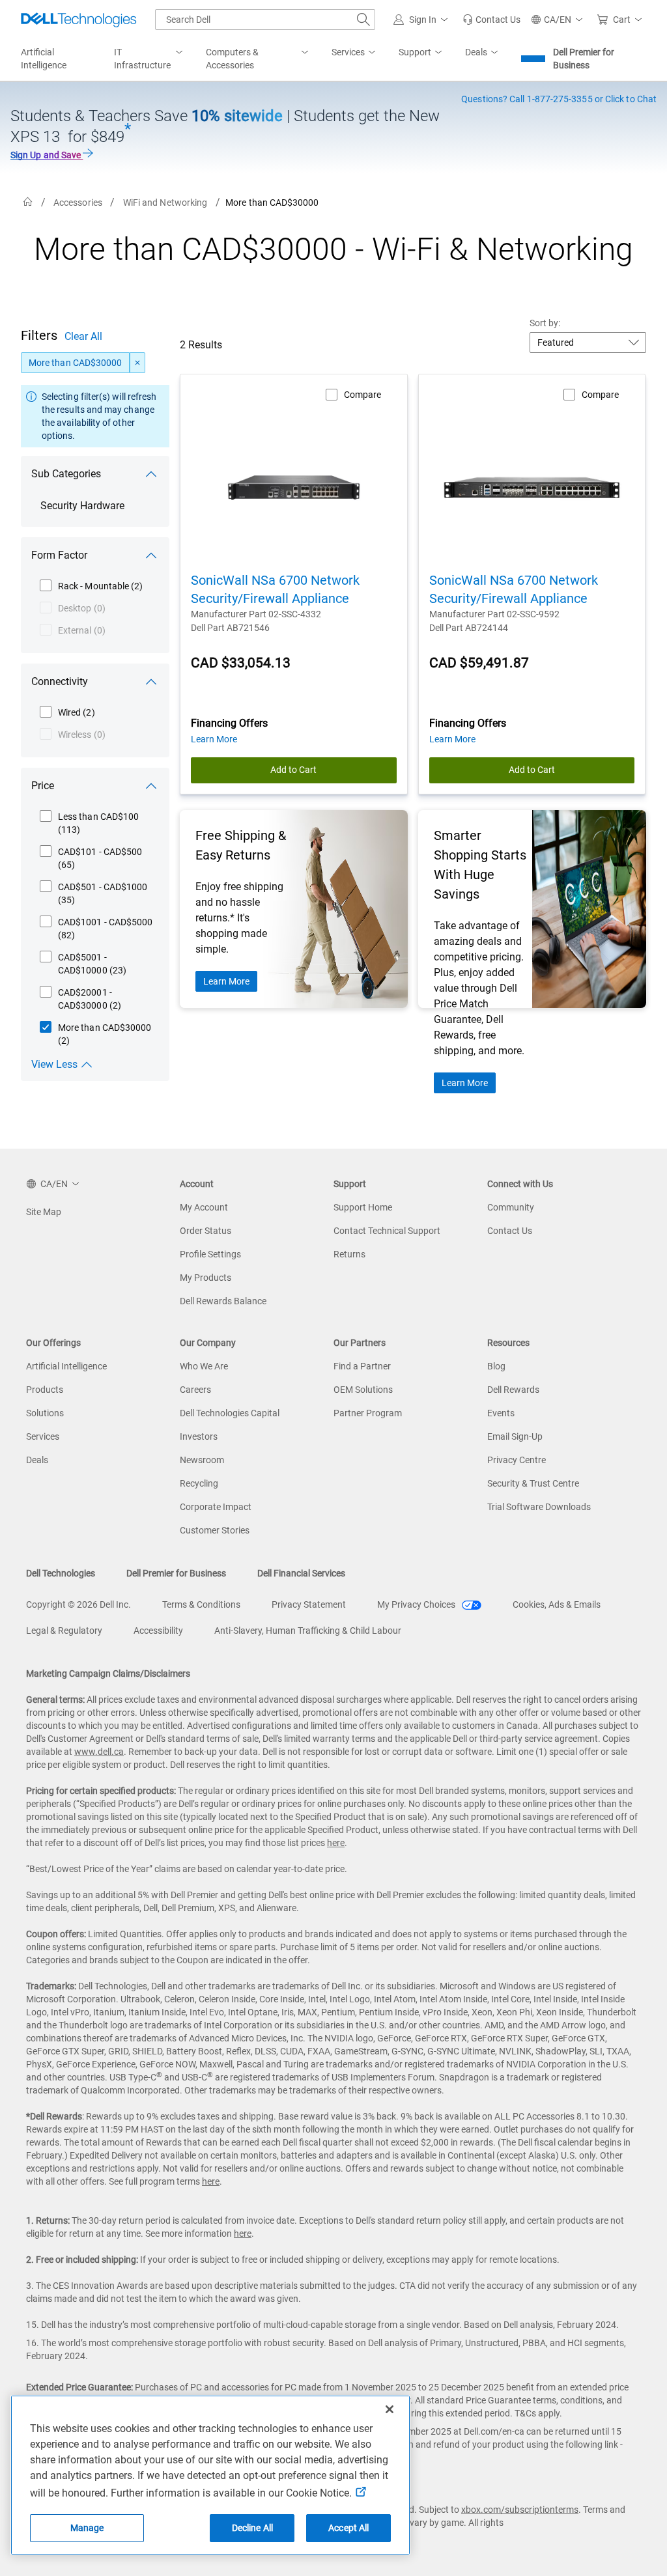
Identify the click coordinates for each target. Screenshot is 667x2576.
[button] (423, 20)
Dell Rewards (513, 1390)
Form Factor (59, 555)
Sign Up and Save (47, 155)
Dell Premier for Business (584, 59)
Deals (37, 1460)
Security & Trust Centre (533, 1483)
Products (45, 1390)
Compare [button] (362, 395)
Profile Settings (210, 1254)
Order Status (206, 1231)
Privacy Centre (517, 1460)
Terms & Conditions (201, 1604)
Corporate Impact (216, 1507)
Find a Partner (362, 1366)
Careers (195, 1390)
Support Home (363, 1207)
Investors (199, 1436)
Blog (496, 1366)
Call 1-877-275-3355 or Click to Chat (559, 99)
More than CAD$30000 (75, 363)
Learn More (226, 981)
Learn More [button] (214, 739)
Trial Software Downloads (539, 1507)
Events (501, 1413)
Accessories (78, 203)
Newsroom (202, 1460)
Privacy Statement (309, 1604)
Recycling (199, 1483)
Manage (87, 2528)
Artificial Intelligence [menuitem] (44, 59)
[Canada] (28, 202)
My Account (204, 1207)
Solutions (45, 1413)
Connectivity (60, 681)
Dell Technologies (61, 1573)
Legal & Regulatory (64, 1631)
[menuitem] (149, 59)
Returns (349, 1254)
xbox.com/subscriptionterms (520, 2510)
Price (43, 786)
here (336, 1843)
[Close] (390, 2409)
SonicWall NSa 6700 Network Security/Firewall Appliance (275, 589)
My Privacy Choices (417, 1604)
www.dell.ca (99, 1752)
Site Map (44, 1212)
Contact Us (510, 1231)
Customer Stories (215, 1530)
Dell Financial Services (301, 1573)
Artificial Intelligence (66, 1366)
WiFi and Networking (165, 203)
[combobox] (265, 20)
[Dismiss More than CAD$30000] (137, 363)
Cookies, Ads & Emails (557, 1604)
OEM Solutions (363, 1390)
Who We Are (204, 1366)
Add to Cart (293, 770)
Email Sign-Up (515, 1436)
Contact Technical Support (387, 1231)
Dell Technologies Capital (230, 1413)
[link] (491, 20)
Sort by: (545, 323)
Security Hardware (82, 506)
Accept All (348, 2528)
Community (511, 1207)
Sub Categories (66, 474)
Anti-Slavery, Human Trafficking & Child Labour (308, 1631)
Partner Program (368, 1413)
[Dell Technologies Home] (79, 20)
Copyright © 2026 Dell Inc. (78, 1604)
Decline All (253, 2528)
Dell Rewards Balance (223, 1301)
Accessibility (158, 1631)
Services (43, 1436)
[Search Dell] (363, 20)
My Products (206, 1278)
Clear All (83, 336)
